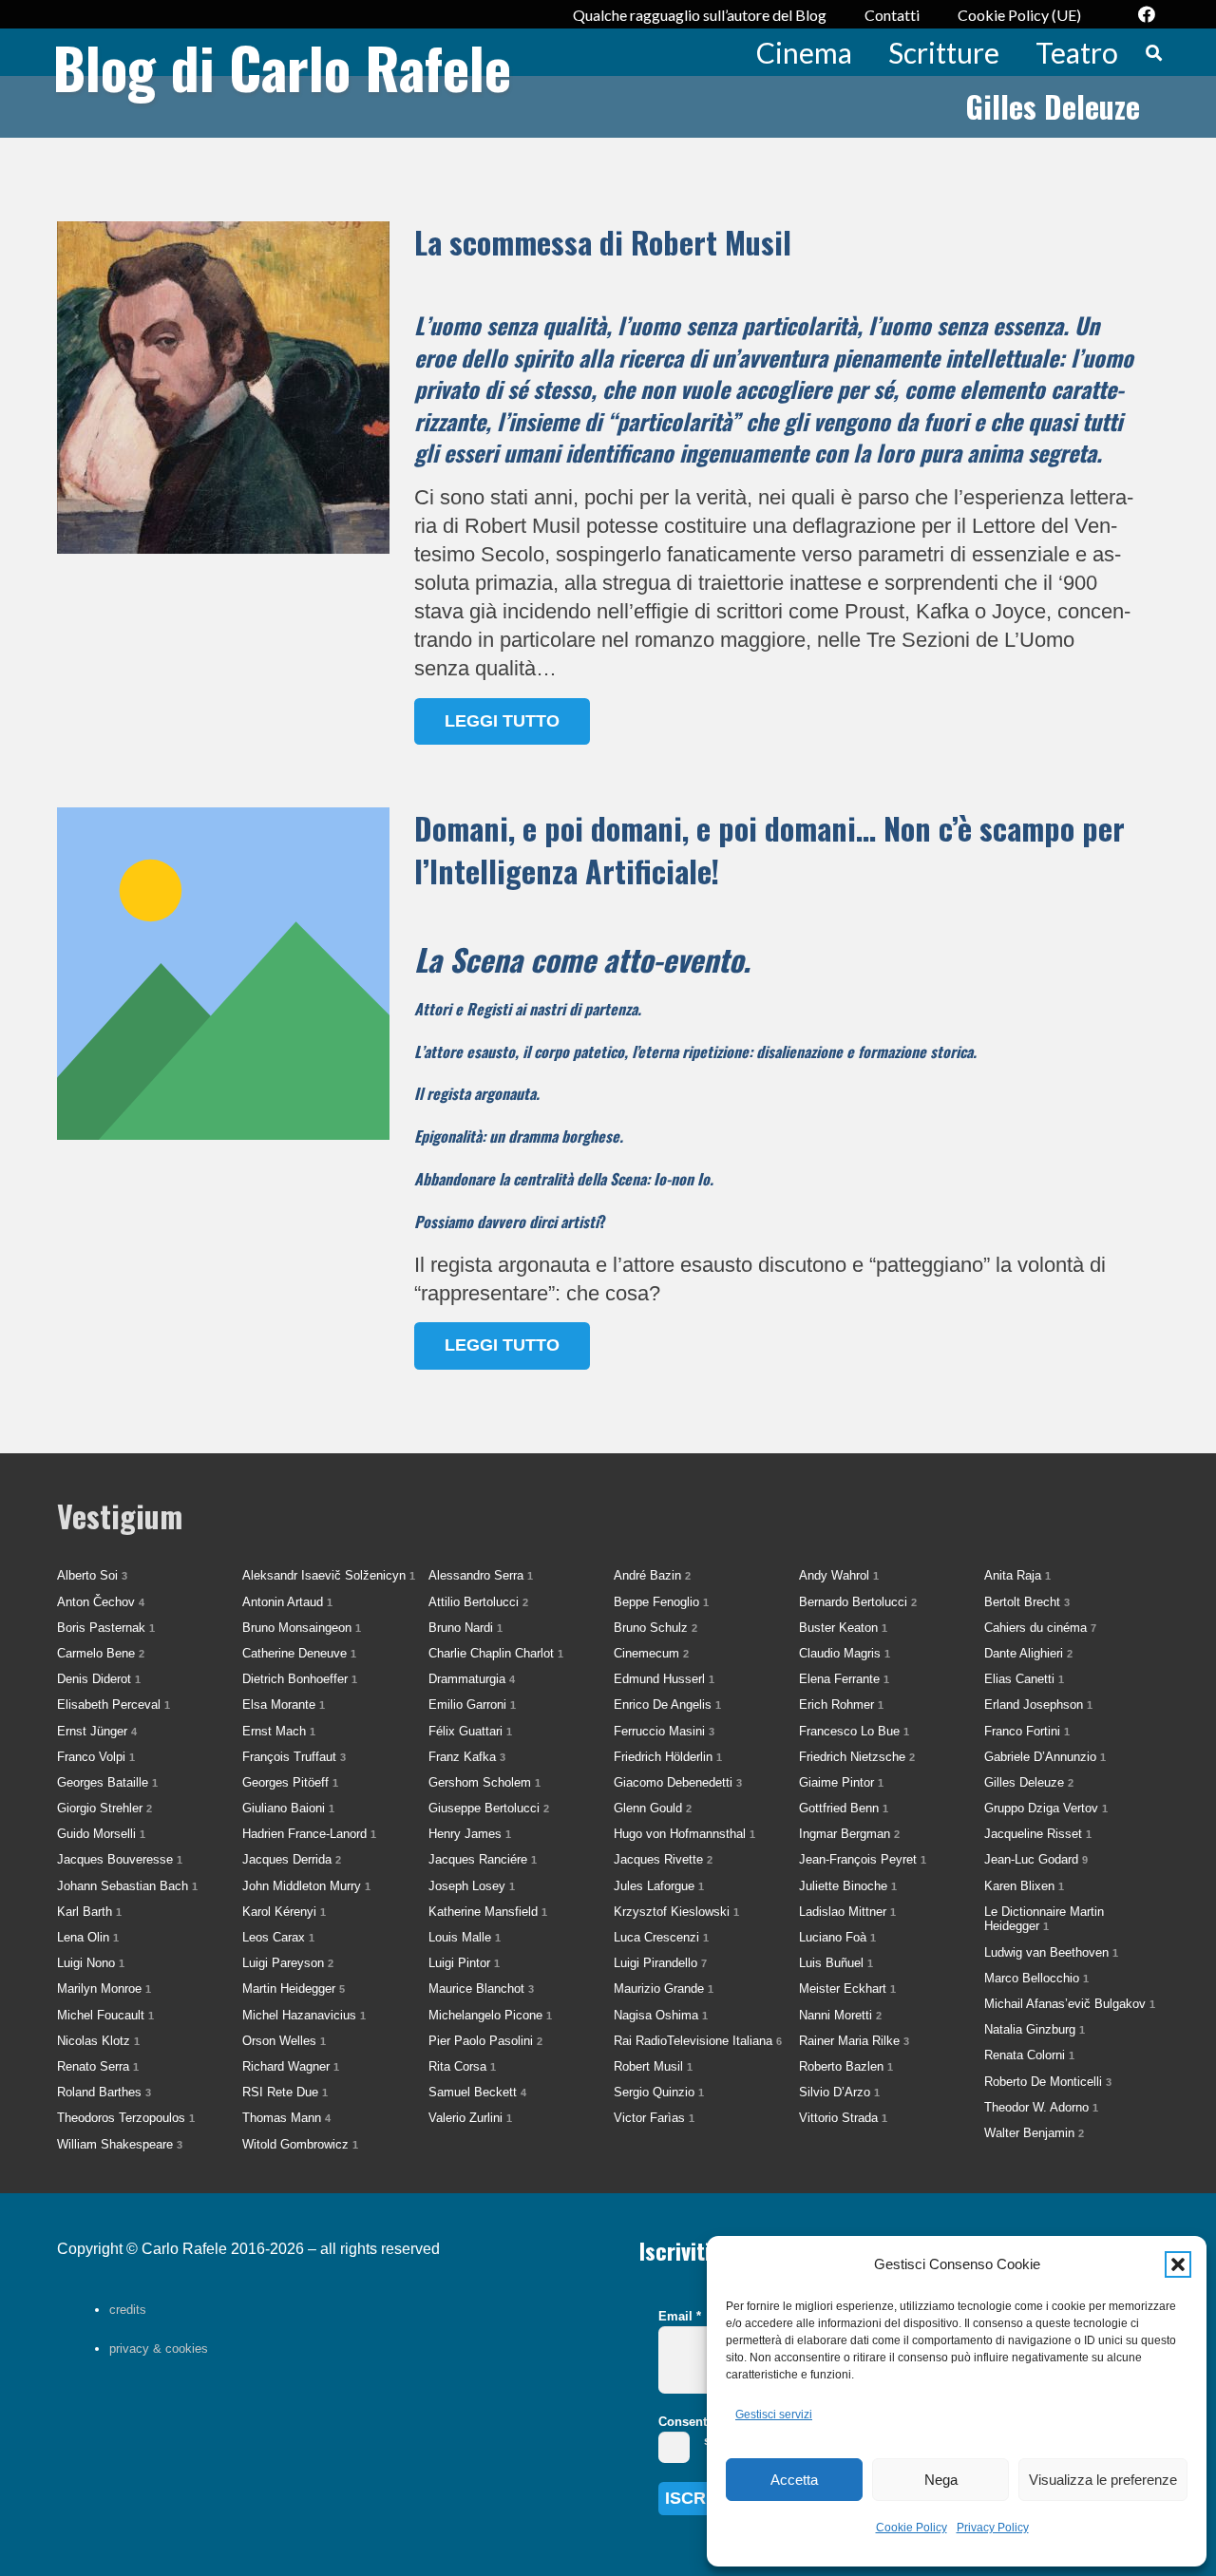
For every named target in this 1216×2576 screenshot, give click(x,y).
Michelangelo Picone (490, 2015)
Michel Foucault (105, 2015)
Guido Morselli (101, 1834)
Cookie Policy (912, 2528)
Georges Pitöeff (290, 1782)
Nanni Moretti (840, 2015)
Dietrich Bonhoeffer (300, 1679)
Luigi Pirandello (660, 1963)
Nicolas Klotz (98, 2041)
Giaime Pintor (841, 1782)
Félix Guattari (470, 1731)
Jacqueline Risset (1038, 1834)
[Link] (608, 483)
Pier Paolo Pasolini (485, 2041)
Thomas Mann (286, 2118)
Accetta (794, 2480)
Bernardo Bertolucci (858, 1602)
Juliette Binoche (848, 1886)
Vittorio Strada (843, 2118)
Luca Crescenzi (661, 1937)
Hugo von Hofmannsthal (684, 1834)
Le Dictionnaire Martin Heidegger (1044, 1919)
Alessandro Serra (481, 1575)
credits (128, 2310)
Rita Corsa (462, 2066)
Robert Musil (653, 2066)
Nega (941, 2480)
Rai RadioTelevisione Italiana (698, 2041)
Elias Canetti (1024, 1679)
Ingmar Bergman (849, 1834)
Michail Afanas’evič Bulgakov (1070, 2004)
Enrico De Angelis (667, 1705)
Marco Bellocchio (1036, 1978)
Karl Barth (89, 1912)
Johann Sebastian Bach (127, 1886)
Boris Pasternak (106, 1628)
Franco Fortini (1027, 1731)
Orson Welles (284, 2041)
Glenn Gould (653, 1808)
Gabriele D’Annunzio (1045, 1757)
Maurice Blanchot (481, 1989)
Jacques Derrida (292, 1859)
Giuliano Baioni (288, 1808)
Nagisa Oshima (661, 2015)
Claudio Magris (845, 1653)
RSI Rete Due (285, 2092)
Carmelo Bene (101, 1653)
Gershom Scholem (484, 1782)
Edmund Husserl (664, 1679)
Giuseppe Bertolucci (489, 1808)
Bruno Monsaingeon (302, 1628)
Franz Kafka (467, 1757)
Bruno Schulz (655, 1628)
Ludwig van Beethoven (1051, 1952)
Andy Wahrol (839, 1575)
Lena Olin (88, 1937)
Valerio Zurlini (470, 2118)
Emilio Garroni (472, 1705)
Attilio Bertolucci (478, 1602)
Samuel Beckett (477, 2092)
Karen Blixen (1024, 1886)
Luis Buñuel (836, 1963)
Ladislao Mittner (847, 1912)
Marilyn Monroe (104, 1989)
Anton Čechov (101, 1602)
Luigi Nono (91, 1963)
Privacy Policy (993, 2528)
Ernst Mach (279, 1731)
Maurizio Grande (664, 1989)
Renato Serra (98, 2066)
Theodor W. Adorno (1041, 2107)
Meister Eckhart (847, 1989)
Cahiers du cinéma (1040, 1628)
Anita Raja (1017, 1575)
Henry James (470, 1834)
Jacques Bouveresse (120, 1859)
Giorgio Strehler (104, 1808)
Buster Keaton (843, 1628)
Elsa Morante (284, 1705)
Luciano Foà (837, 1937)
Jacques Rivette (663, 1859)
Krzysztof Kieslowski (676, 1912)
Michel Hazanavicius (304, 2015)
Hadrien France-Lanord (309, 1834)
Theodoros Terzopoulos (126, 2118)
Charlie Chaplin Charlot (496, 1653)
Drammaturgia (472, 1679)
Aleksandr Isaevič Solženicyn (329, 1575)
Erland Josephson (1038, 1705)
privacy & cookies (159, 2349)
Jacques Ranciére (483, 1859)
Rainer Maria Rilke (854, 2041)
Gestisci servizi (774, 2415)
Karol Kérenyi (284, 1912)
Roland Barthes (104, 2092)
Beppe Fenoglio (661, 1602)
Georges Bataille (107, 1782)
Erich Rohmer (841, 1705)
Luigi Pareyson (288, 1963)
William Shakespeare (120, 2144)
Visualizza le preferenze (1103, 2480)
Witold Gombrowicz (300, 2144)
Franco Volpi (96, 1757)
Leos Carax (278, 1937)
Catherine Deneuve (299, 1653)
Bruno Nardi (465, 1628)
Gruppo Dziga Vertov (1046, 1808)
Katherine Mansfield (488, 1912)
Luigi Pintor (464, 1963)
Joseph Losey (472, 1886)
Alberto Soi (92, 1575)
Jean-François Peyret (863, 1859)
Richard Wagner (291, 2066)
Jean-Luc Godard (1036, 1859)
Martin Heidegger (294, 1989)
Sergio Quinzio (659, 2092)
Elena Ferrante (844, 1679)
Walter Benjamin (1034, 2133)
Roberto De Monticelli (1048, 2082)
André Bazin (652, 1575)
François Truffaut (294, 1757)
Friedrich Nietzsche (857, 1757)
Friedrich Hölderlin (668, 1757)
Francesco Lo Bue (854, 1731)
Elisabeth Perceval (114, 1705)
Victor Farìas (654, 2118)
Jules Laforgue (659, 1886)
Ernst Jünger (97, 1731)
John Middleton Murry (306, 1886)
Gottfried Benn (844, 1808)
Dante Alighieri (1028, 1653)
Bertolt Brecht (1027, 1602)
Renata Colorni (1029, 2055)
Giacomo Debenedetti (678, 1782)
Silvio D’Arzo (839, 2092)
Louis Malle (465, 1937)
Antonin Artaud (287, 1602)
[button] (1178, 2264)
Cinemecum (651, 1653)
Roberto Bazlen (846, 2066)
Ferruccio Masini (664, 1731)
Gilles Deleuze (1029, 1782)
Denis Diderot (99, 1679)
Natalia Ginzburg (1035, 2029)
